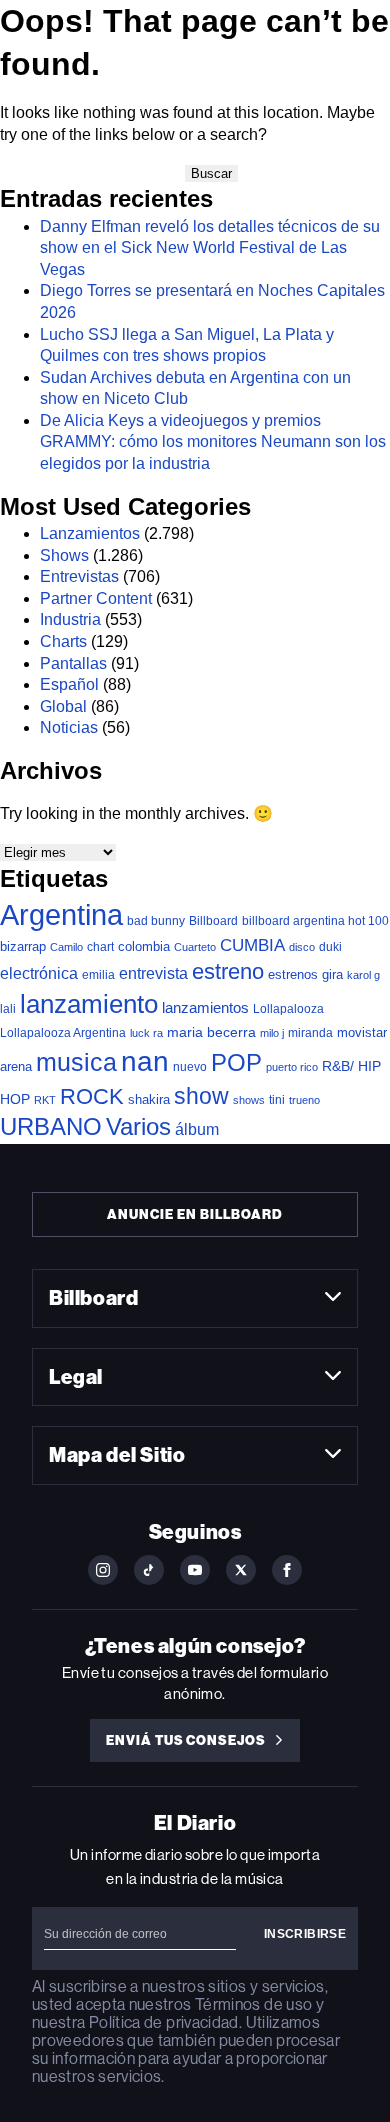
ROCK (92, 1096)
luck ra (146, 1033)
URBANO (51, 1126)
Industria (70, 619)
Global (63, 706)
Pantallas (73, 663)
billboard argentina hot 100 (315, 921)
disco (302, 947)
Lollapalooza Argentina (63, 1032)
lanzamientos (205, 1007)
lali (8, 1009)
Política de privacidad (164, 2022)
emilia (98, 975)
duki (330, 947)
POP (236, 1062)
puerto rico (292, 1067)
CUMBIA (252, 945)
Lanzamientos (90, 533)
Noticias (69, 727)
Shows (64, 555)
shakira (149, 1099)
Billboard (213, 920)
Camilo (66, 947)
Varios (138, 1126)
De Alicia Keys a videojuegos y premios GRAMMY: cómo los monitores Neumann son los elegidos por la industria (213, 442)
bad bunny (156, 921)
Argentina (61, 914)
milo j (272, 1033)
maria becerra (211, 1032)
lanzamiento (89, 1004)
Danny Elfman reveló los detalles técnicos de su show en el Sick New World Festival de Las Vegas (210, 248)
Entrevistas (79, 576)
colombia (144, 946)
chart (100, 946)
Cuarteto (195, 947)
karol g (363, 975)
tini (277, 1099)
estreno (228, 971)
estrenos (293, 974)
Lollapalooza (288, 1009)
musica (76, 1062)
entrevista (153, 973)
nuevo (190, 1067)
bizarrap (23, 946)
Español (69, 684)
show (201, 1096)
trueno (304, 1100)
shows (249, 1100)
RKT (45, 1100)
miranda (310, 1033)
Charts (63, 641)
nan (145, 1061)
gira (332, 974)
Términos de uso (253, 2004)
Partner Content (96, 598)
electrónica (39, 973)
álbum (197, 1129)
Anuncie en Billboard (194, 1214)
